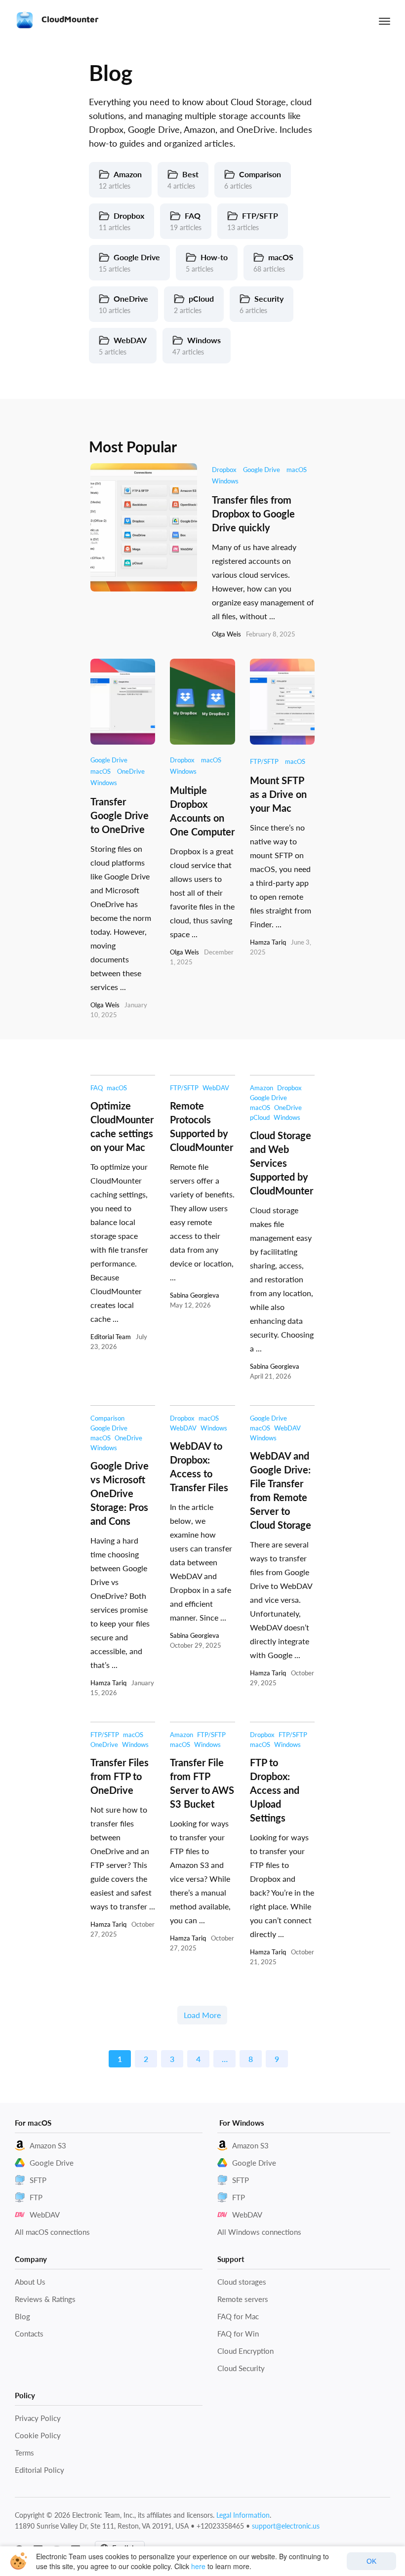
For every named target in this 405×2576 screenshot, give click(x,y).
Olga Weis (226, 634)
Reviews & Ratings (45, 2299)
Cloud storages (242, 2282)
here (198, 2566)
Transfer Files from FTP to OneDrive (120, 1776)
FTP (36, 2197)
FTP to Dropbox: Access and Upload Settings (275, 1790)
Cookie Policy (38, 2435)
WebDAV (216, 1088)
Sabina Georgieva (195, 1295)
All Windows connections (259, 2232)
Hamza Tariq (268, 942)
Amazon (262, 1088)
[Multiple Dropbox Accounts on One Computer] (202, 702)
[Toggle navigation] (385, 21)
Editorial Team (111, 1337)
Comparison (107, 1418)
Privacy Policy (38, 2418)
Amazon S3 (48, 2145)
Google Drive (262, 470)
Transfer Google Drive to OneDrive (120, 815)
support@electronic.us (286, 2526)
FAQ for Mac (238, 2316)
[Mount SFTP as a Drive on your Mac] (282, 702)
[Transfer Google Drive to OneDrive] (123, 702)
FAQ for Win (238, 2334)
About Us (30, 2282)
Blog (22, 2316)
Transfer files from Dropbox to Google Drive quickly (253, 514)
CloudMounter (69, 19)
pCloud (260, 1117)
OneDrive (131, 771)
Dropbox (224, 470)
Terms (24, 2453)
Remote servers (243, 2299)
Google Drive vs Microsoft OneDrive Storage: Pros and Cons (120, 1493)
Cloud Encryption (245, 2351)
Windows (225, 481)
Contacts (29, 2334)
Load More (202, 2015)
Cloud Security (241, 2368)
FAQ (97, 1088)
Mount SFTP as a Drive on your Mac (278, 794)
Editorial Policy (40, 2470)
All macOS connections (52, 2232)
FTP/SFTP (264, 761)
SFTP (38, 2180)
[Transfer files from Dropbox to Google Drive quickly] (144, 527)
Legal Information (243, 2515)
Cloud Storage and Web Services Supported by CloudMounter (282, 1163)
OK (371, 2561)
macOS (297, 470)
